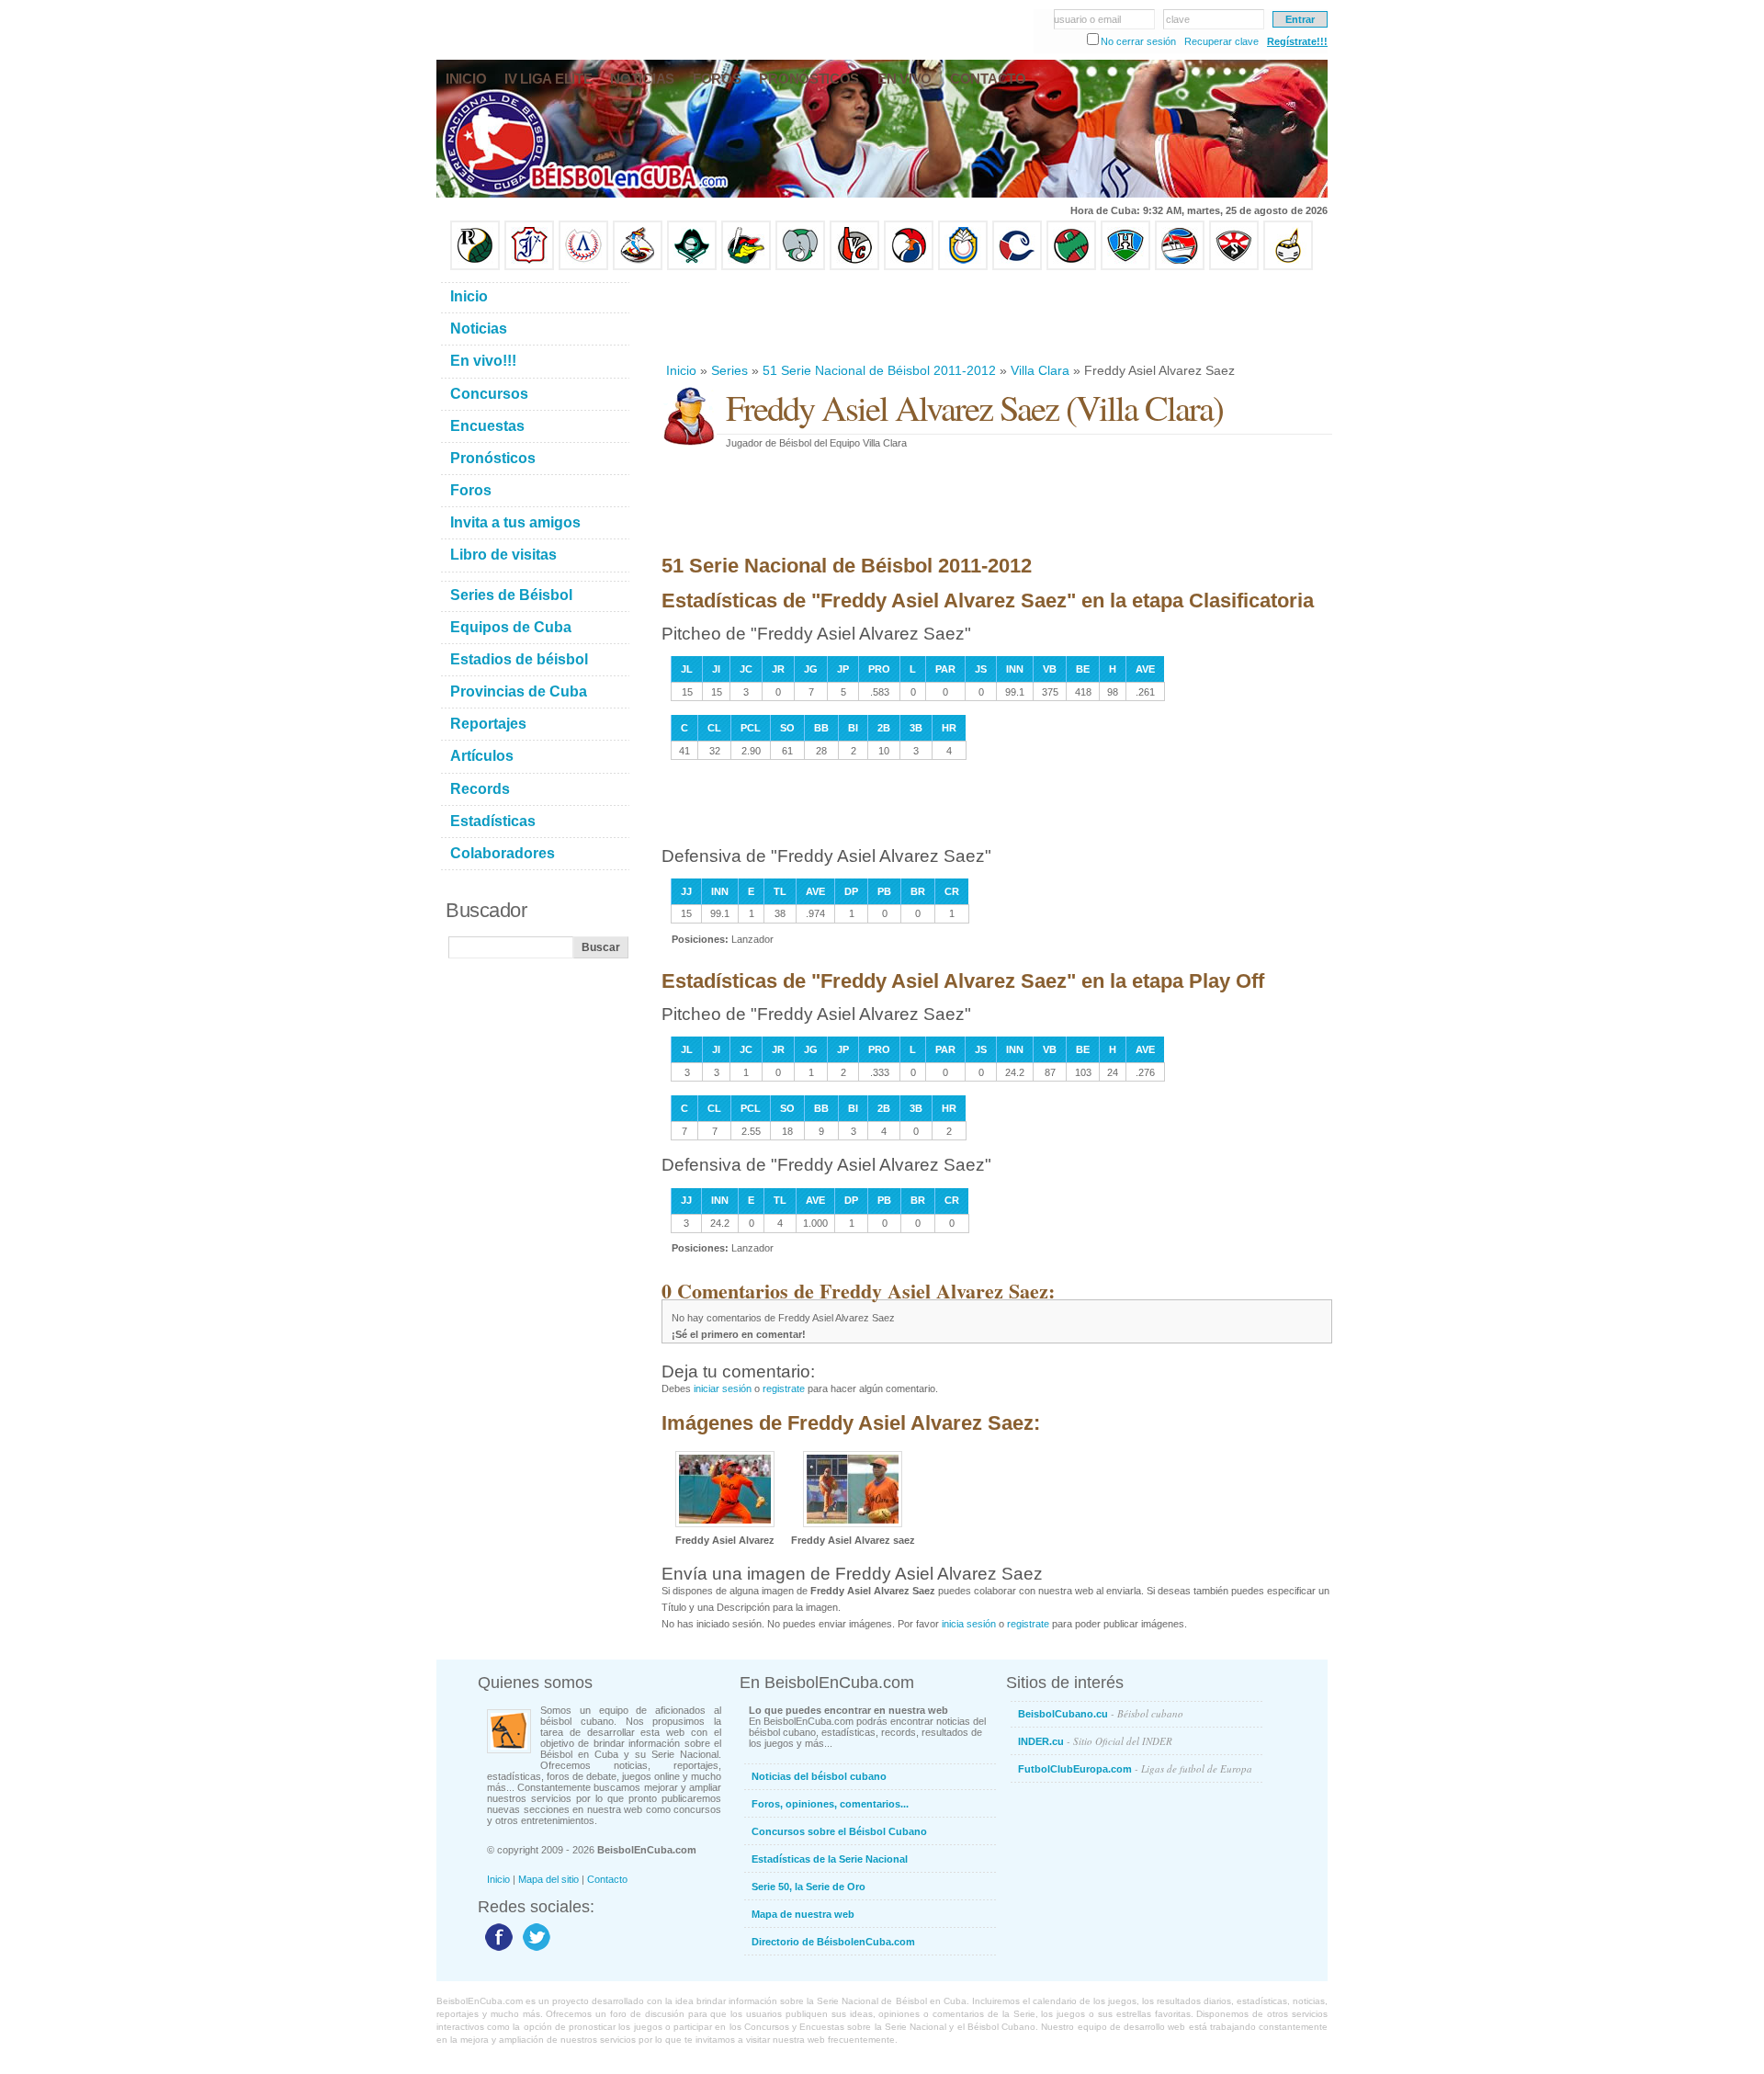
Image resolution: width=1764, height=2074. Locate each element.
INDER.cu (1095, 1741)
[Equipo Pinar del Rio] (475, 266)
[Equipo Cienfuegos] (800, 266)
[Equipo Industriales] (529, 266)
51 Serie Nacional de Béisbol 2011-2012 (879, 370)
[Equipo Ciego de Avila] (963, 266)
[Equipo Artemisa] (583, 266)
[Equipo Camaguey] (1017, 266)
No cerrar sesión (1138, 41)
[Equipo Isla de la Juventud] (692, 266)
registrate (784, 1388)
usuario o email (1087, 19)
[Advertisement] (996, 316)
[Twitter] (534, 1950)
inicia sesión (969, 1624)
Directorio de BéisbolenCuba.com (833, 1942)
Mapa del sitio (548, 1879)
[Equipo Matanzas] (746, 266)
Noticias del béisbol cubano (819, 1776)
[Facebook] (497, 1950)
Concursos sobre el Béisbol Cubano (839, 1831)
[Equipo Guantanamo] (1288, 266)
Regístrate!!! (1297, 41)
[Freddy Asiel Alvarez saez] (853, 1524)
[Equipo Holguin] (1125, 266)
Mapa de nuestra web (803, 1914)
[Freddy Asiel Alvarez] (725, 1524)
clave (1178, 19)
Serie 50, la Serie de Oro (808, 1887)
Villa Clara (1040, 370)
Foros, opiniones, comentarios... (830, 1804)
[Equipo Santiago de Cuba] (1234, 266)
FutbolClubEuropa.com (1135, 1768)
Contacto (607, 1879)
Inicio (681, 370)
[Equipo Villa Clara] (854, 266)
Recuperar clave (1221, 41)
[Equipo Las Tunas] (1071, 266)
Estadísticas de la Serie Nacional (830, 1859)
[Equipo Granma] (1180, 266)
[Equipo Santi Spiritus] (909, 266)
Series (729, 370)
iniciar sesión (723, 1388)
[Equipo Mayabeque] (638, 266)
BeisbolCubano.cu (1101, 1713)
